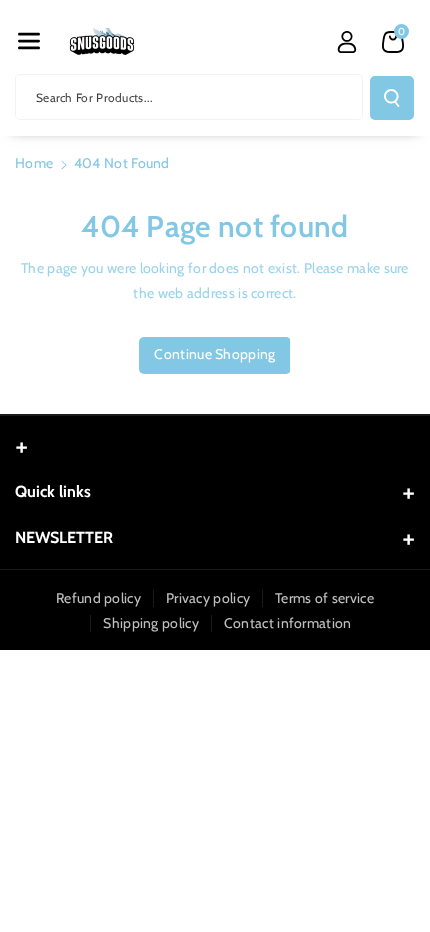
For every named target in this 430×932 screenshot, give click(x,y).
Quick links (53, 491)
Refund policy (98, 598)
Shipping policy (151, 623)
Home (34, 163)
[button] (29, 41)
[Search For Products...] (392, 98)
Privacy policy (208, 598)
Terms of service (324, 598)
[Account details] (347, 42)
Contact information (288, 623)
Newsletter (64, 537)
